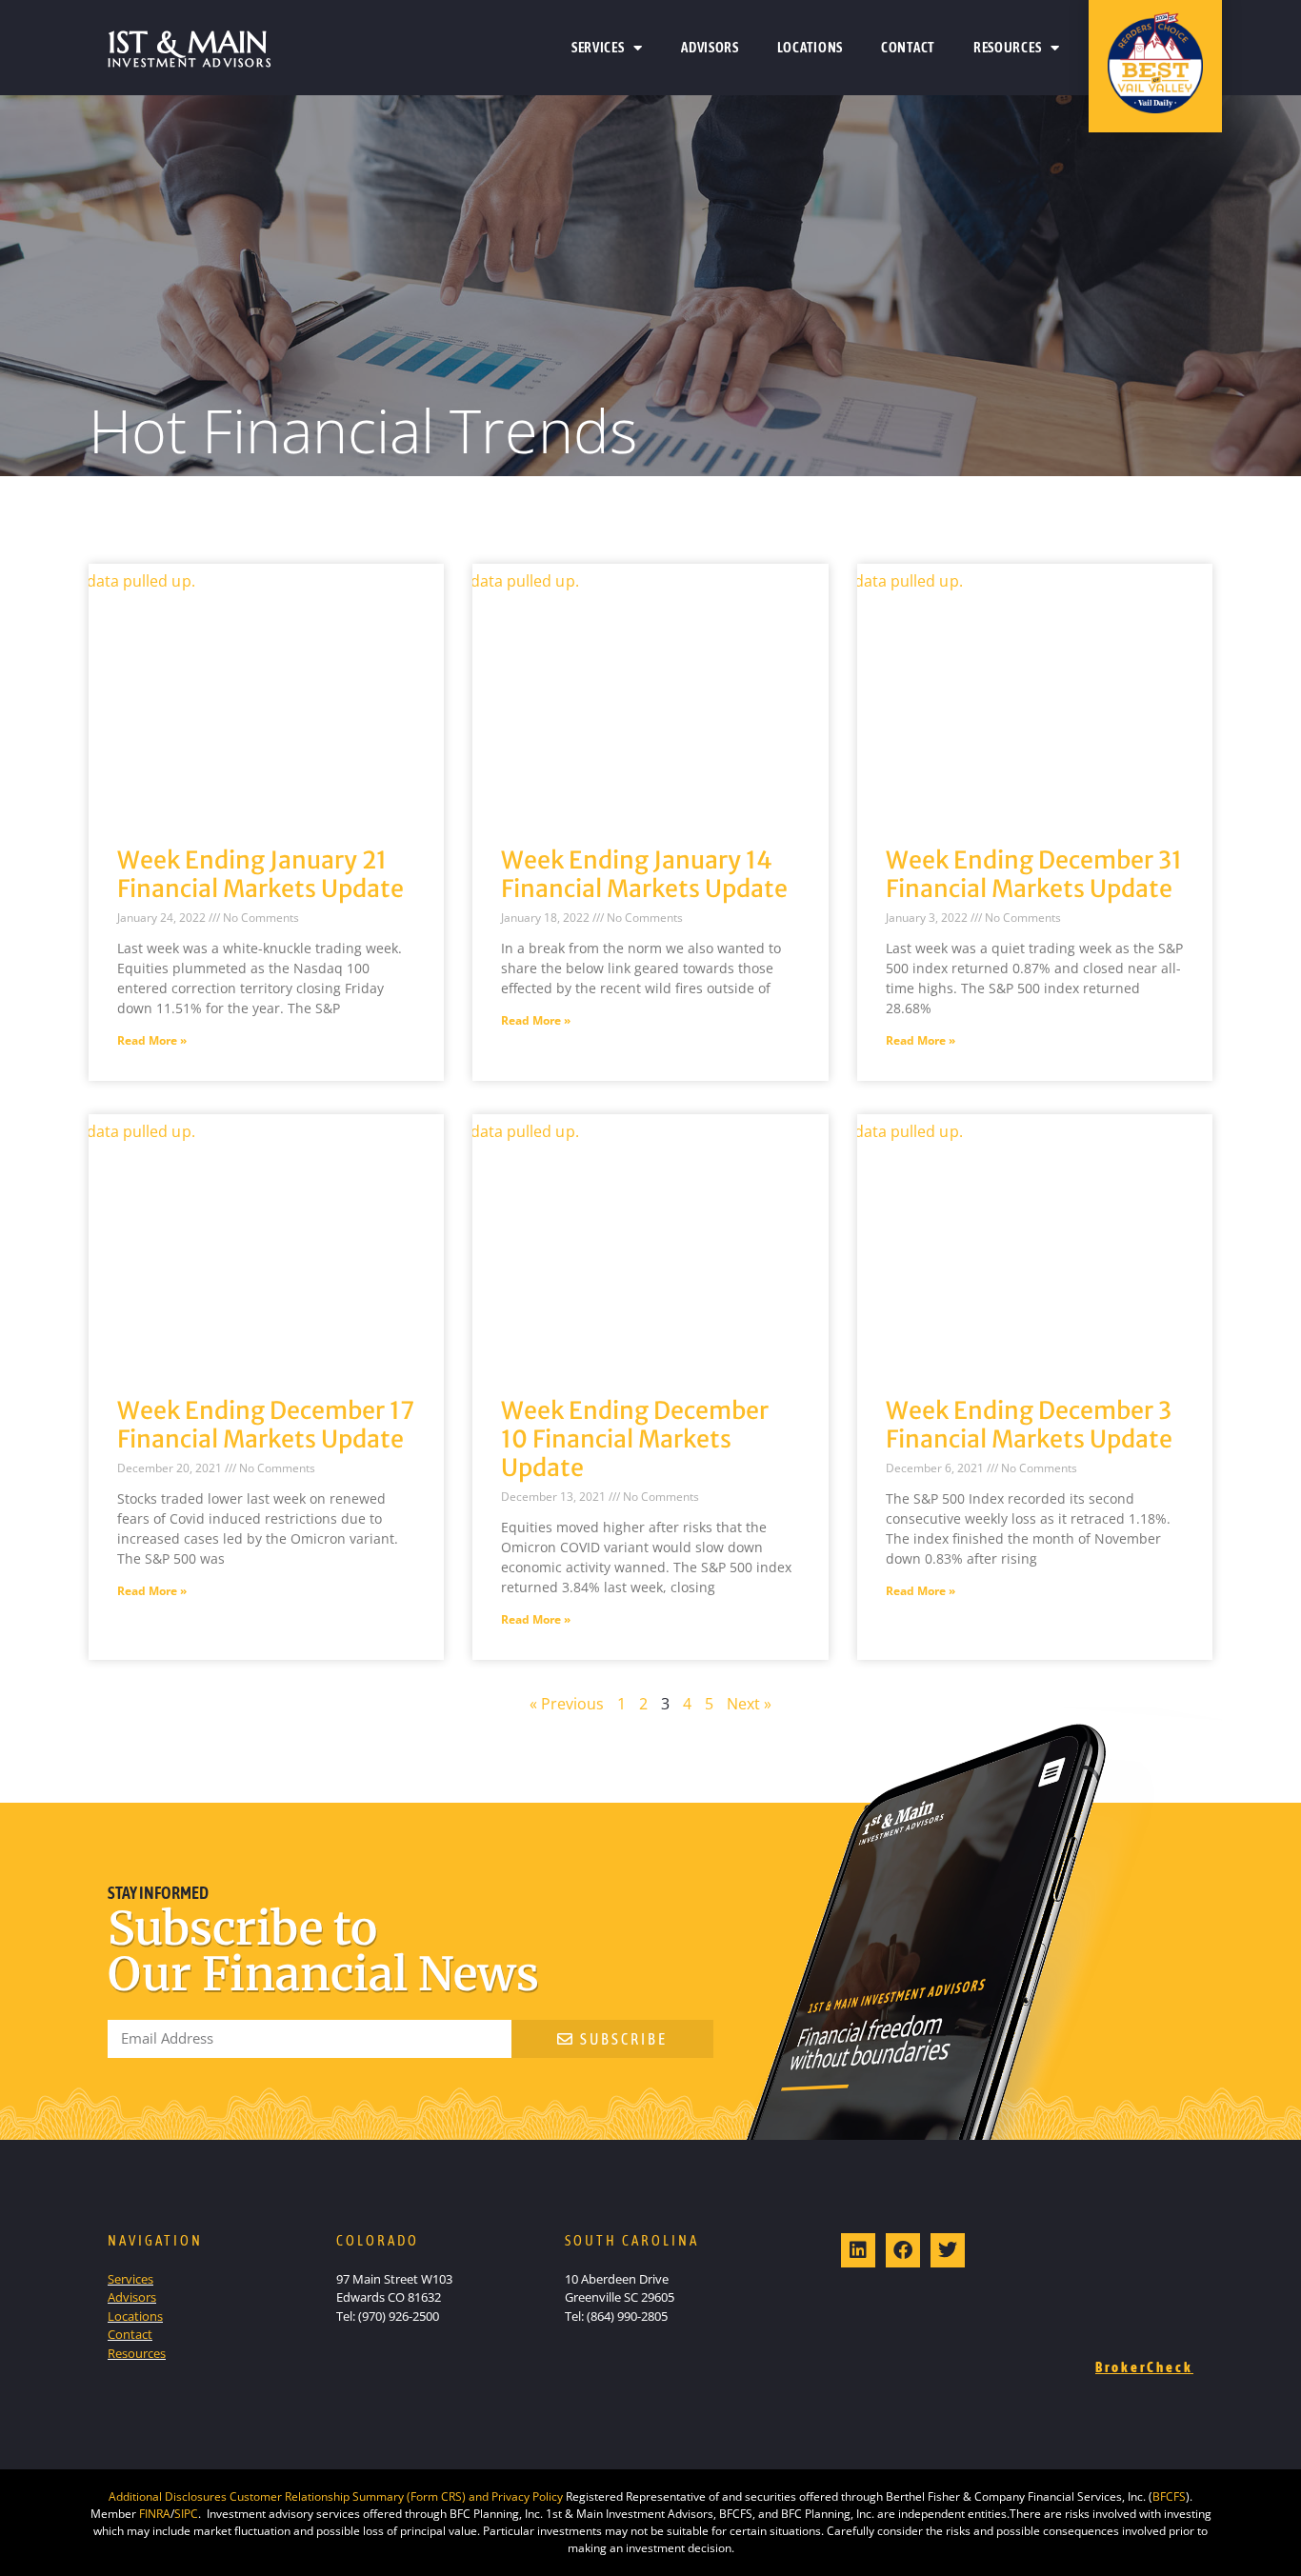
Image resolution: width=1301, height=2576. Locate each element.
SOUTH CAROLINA (632, 2240)
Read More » (152, 1040)
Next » (749, 1704)
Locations (810, 47)
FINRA (155, 2514)
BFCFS (1169, 2496)
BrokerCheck (1144, 2367)
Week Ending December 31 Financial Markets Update (1034, 874)
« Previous (567, 1704)
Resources (1007, 47)
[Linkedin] (858, 2250)
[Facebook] (903, 2250)
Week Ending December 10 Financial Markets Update (635, 1439)
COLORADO (378, 2240)
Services (598, 47)
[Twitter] (948, 2250)
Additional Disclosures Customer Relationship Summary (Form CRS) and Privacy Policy (336, 2496)
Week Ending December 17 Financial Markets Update (265, 1425)
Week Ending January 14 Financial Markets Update (644, 874)
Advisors (710, 47)
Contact (908, 47)
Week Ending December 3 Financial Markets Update (1029, 1425)
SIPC (186, 2514)
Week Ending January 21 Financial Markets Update (260, 874)
